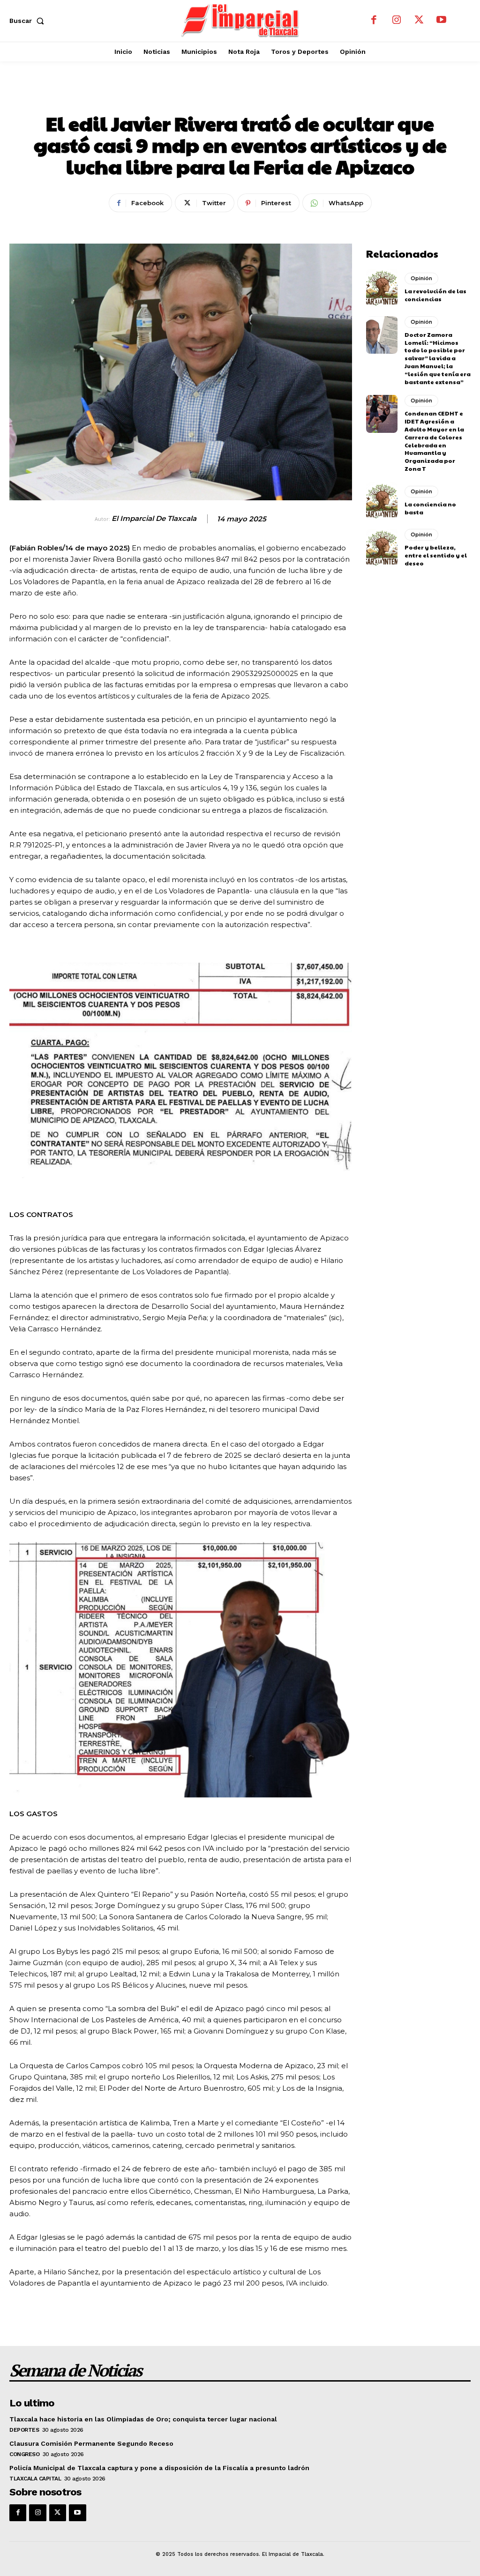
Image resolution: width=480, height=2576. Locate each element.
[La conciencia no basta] (382, 501)
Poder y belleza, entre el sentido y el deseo (436, 555)
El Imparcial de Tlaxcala (154, 519)
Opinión (266, 96)
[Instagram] (397, 21)
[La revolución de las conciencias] (382, 288)
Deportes (24, 2430)
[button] (29, 21)
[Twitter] (419, 21)
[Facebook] (374, 21)
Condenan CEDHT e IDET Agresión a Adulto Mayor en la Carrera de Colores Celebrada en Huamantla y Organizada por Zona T (434, 441)
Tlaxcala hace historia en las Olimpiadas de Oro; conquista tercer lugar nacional (143, 2419)
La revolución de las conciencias (435, 295)
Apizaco (216, 96)
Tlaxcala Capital (35, 2479)
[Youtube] (442, 21)
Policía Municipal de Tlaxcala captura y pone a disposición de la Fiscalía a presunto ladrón (159, 2468)
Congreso (24, 2454)
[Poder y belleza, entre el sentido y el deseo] (382, 548)
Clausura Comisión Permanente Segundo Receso (91, 2443)
